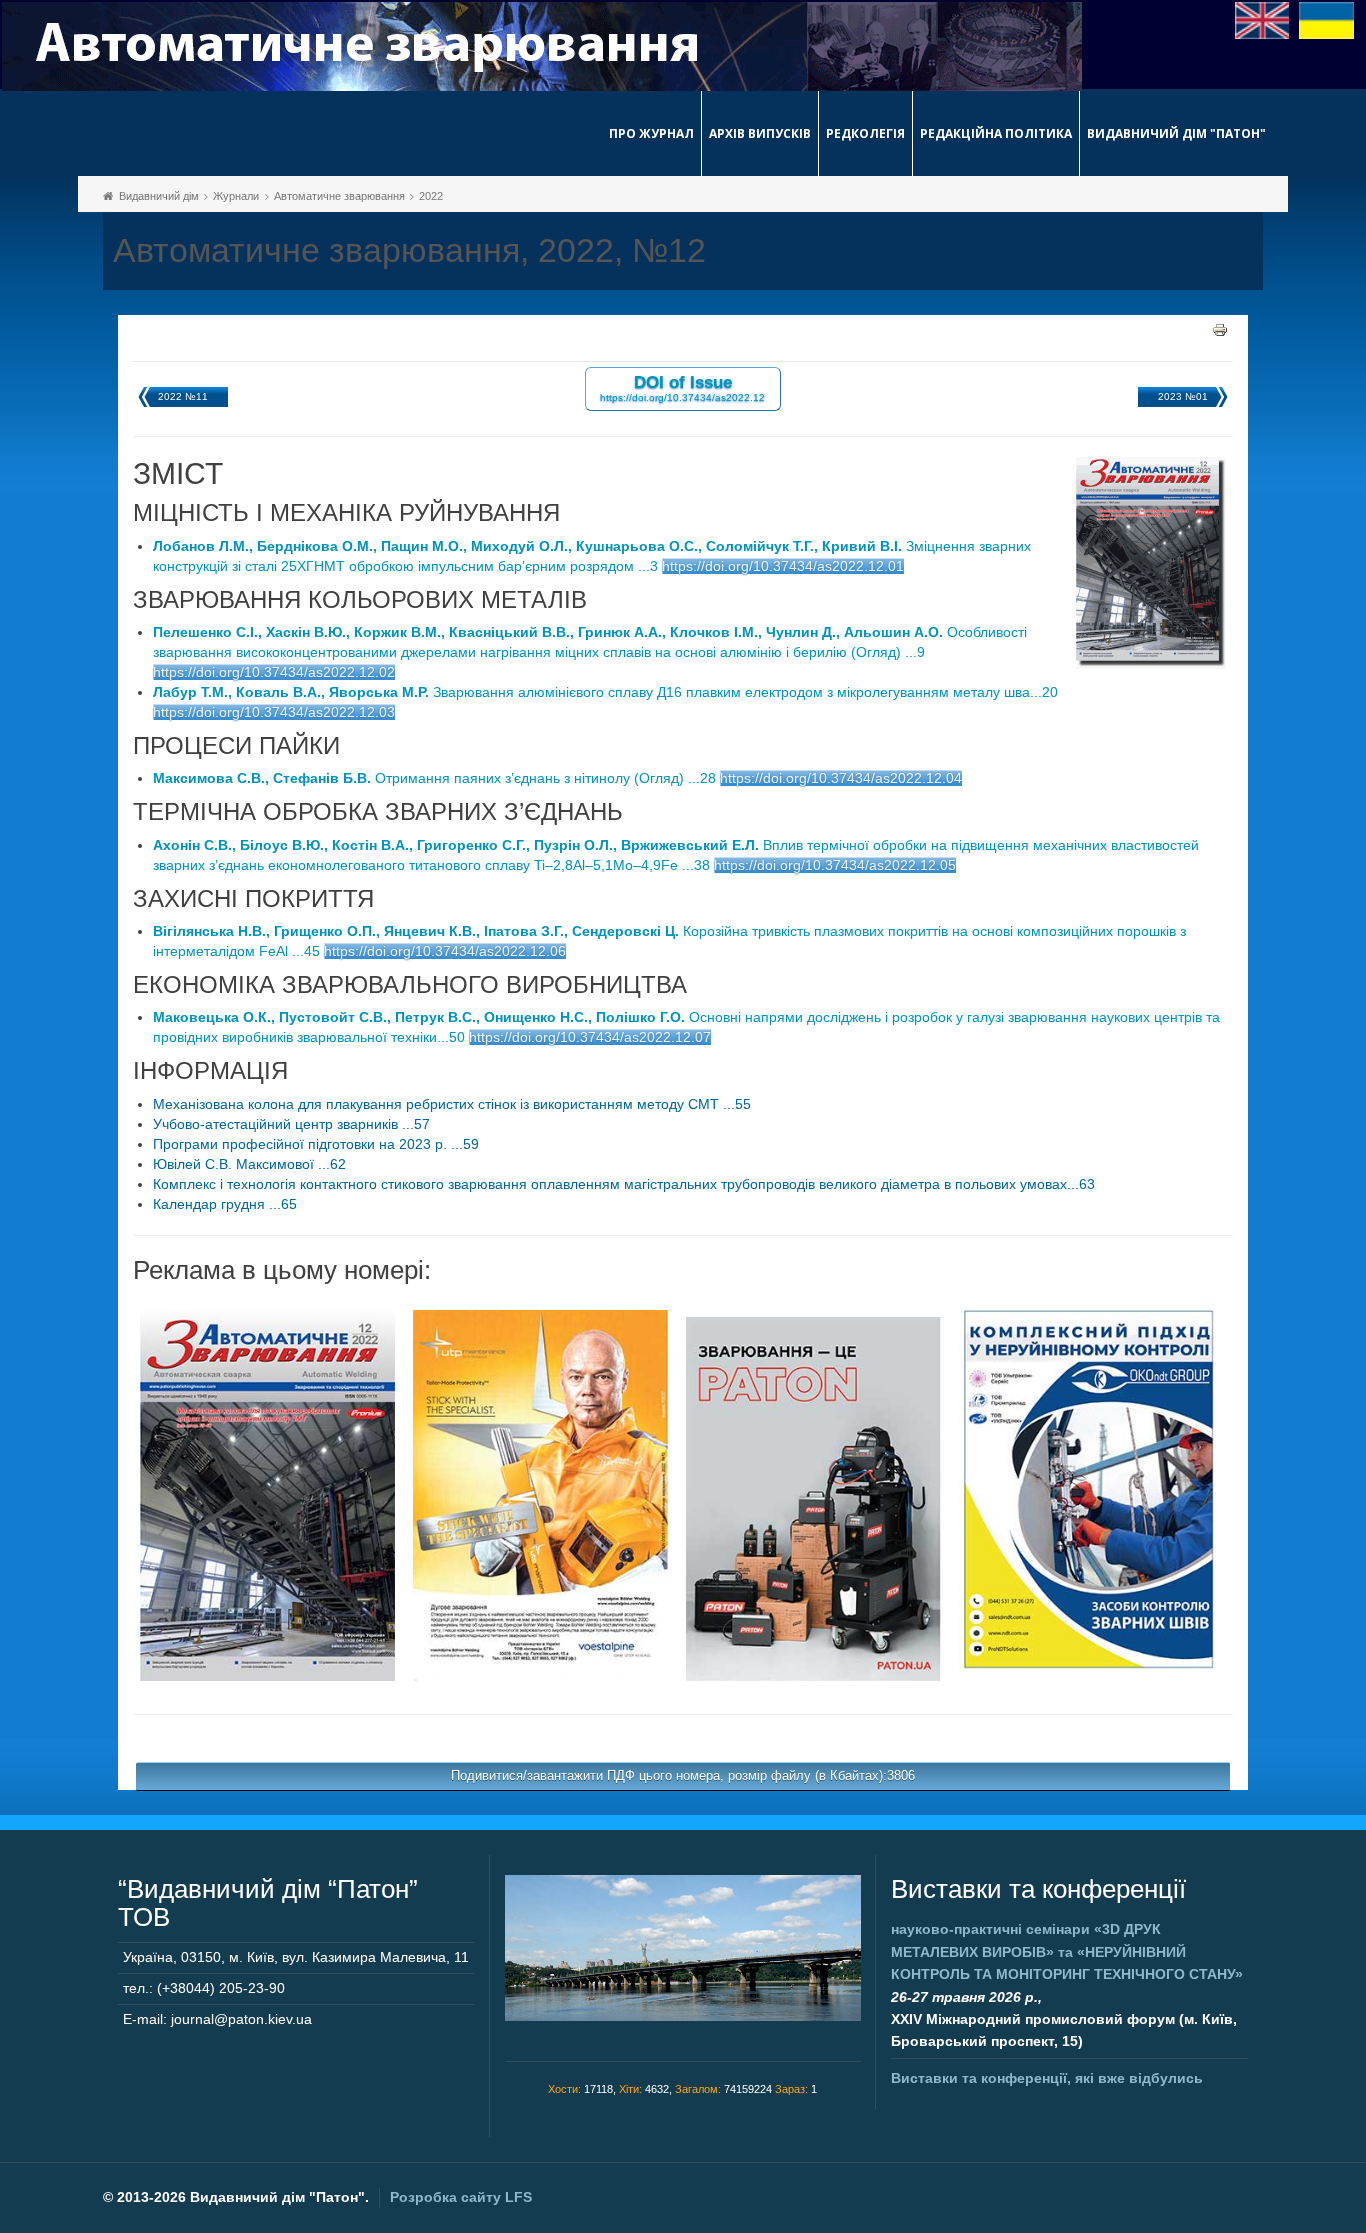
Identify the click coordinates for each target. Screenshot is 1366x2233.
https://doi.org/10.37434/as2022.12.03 (274, 712)
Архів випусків (760, 133)
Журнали (236, 196)
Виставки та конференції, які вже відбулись (1047, 2078)
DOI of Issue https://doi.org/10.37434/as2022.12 (682, 387)
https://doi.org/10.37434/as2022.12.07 (590, 1037)
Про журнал (651, 133)
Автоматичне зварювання (339, 196)
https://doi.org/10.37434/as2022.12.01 (783, 566)
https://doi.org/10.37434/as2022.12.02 (274, 672)
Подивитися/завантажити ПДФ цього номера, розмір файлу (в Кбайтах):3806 (683, 1775)
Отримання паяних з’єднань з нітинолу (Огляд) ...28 (434, 778)
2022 (431, 196)
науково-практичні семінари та (1067, 1951)
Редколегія (865, 133)
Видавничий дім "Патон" (1176, 133)
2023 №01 (1183, 396)
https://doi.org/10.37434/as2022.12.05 (835, 865)
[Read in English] (1262, 19)
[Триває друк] (1220, 329)
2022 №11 (183, 396)
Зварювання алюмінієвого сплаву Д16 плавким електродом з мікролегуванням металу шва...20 (605, 692)
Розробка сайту (461, 2197)
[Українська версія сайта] (1326, 19)
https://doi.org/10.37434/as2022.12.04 (841, 778)
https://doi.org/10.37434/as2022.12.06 (445, 951)
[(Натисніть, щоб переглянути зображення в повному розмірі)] (267, 1494)
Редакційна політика (996, 133)
